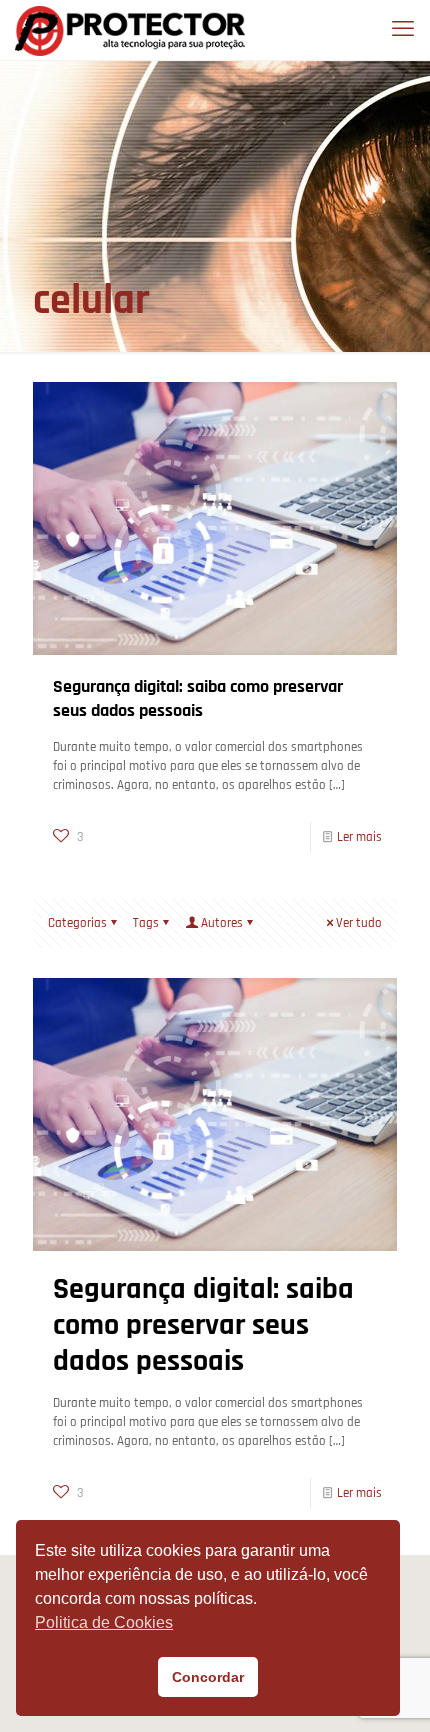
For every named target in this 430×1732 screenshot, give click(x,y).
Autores (222, 923)
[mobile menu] (403, 30)
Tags (146, 923)
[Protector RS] (130, 30)
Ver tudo (359, 923)
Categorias (77, 923)
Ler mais (359, 837)
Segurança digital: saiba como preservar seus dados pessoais (198, 698)
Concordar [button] (208, 1677)
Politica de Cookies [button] (104, 1622)
